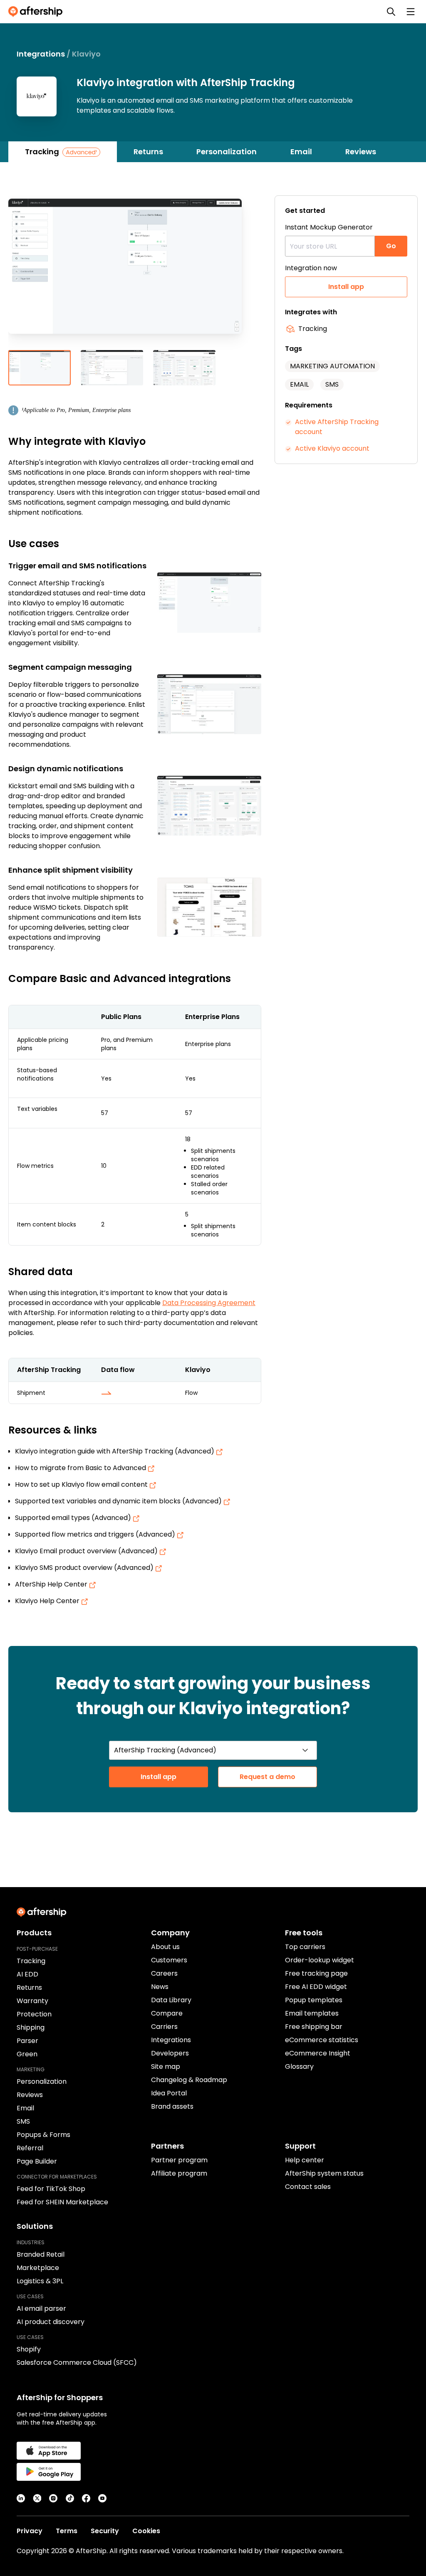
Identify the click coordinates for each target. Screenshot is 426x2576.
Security (105, 2531)
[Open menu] (411, 12)
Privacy (30, 2531)
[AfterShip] (37, 12)
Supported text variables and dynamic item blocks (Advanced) (119, 1501)
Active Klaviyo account (332, 448)
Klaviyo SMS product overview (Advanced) (85, 1568)
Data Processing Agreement (209, 1303)
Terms (67, 2531)
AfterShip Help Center (52, 1584)
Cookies (146, 2531)
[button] (135, 273)
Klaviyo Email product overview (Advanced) (87, 1551)
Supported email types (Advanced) (74, 1518)
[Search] (391, 12)
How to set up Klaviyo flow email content (82, 1484)
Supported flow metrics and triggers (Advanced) (96, 1534)
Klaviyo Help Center (48, 1601)
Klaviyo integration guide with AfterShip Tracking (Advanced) (115, 1451)
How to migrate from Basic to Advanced (81, 1468)
